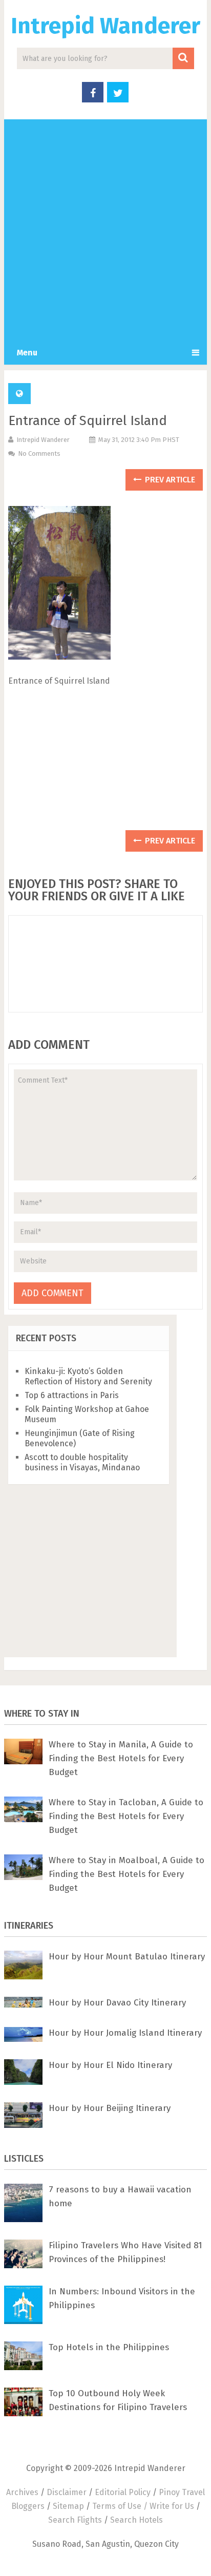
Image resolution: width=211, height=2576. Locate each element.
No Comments (39, 453)
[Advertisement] (105, 230)
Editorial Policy (123, 2492)
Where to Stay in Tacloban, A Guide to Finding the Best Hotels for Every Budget (126, 1816)
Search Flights (75, 2520)
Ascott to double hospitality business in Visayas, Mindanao (82, 1462)
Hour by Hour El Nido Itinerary (110, 2065)
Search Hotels (136, 2520)
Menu (27, 353)
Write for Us (172, 2506)
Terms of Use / (121, 2506)
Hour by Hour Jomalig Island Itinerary (125, 2033)
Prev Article (169, 480)
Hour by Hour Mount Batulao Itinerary (127, 1957)
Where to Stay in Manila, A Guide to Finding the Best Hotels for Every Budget (121, 1758)
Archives (22, 2492)
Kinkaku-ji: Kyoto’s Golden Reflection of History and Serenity (88, 1376)
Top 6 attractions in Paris (72, 1395)
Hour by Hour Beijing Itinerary (110, 2108)
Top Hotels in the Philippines (109, 2347)
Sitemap (68, 2506)
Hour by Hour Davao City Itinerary (117, 2003)
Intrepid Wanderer (105, 26)
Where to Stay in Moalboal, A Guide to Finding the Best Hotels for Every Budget (126, 1874)
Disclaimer (67, 2492)
